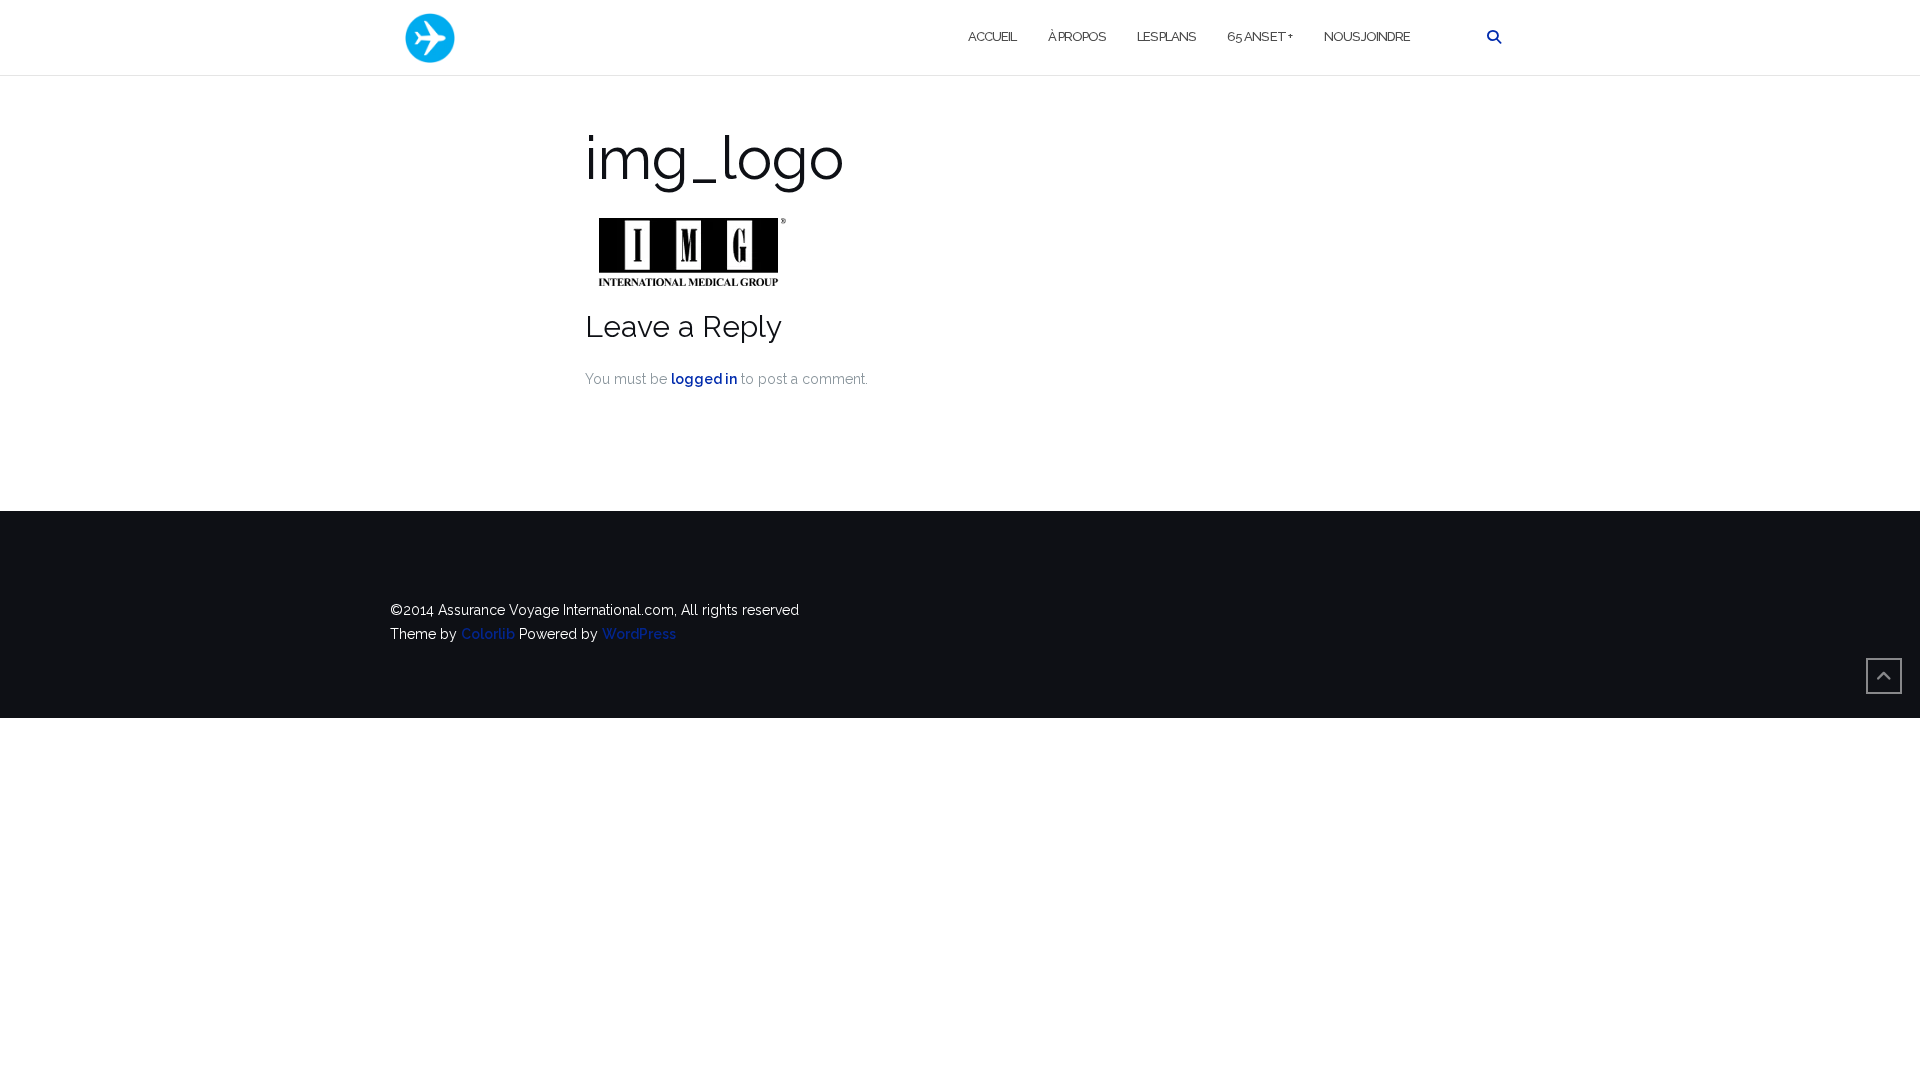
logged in (704, 379)
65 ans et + (1259, 36)
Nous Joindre (1367, 36)
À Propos (1076, 36)
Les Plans (1166, 36)
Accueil (992, 36)
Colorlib (488, 634)
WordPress (639, 634)
